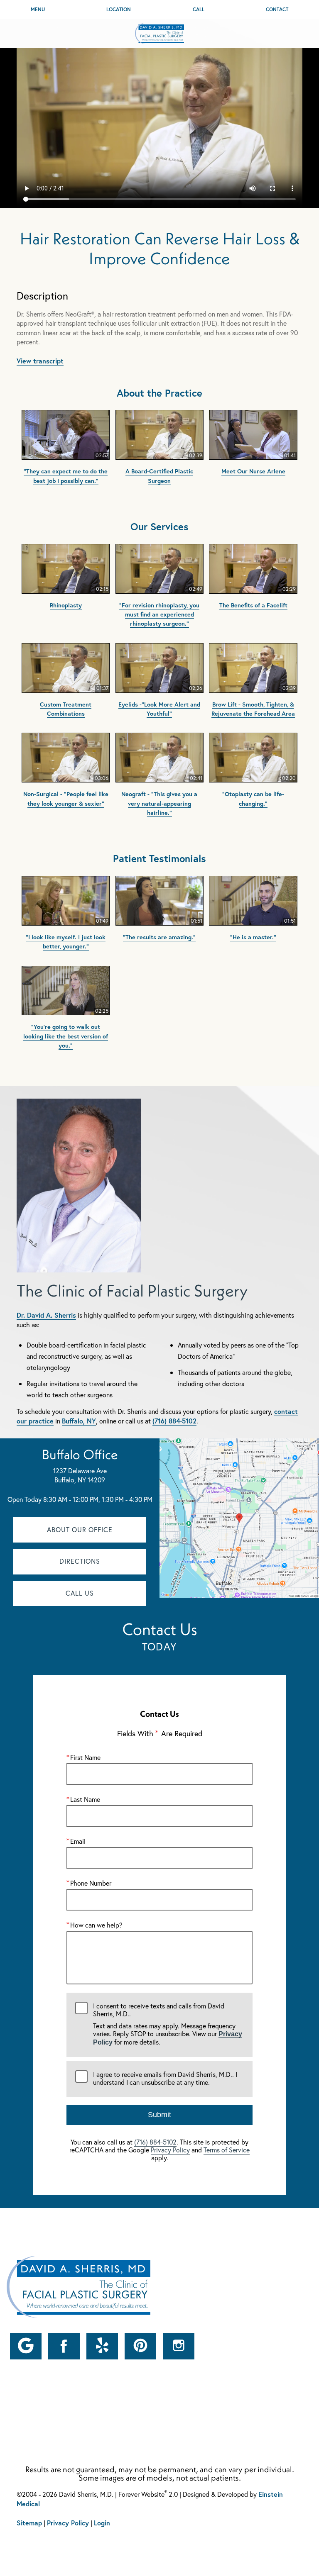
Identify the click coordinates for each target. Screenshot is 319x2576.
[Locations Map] (239, 1517)
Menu (38, 9)
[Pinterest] (140, 2346)
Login (102, 2523)
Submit (159, 2115)
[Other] (26, 2346)
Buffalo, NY (79, 1421)
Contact (277, 9)
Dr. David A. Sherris (46, 1315)
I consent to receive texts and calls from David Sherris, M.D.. (168, 2024)
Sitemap (29, 2523)
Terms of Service (227, 2150)
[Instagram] (179, 2346)
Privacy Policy (170, 2150)
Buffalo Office (80, 1454)
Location (119, 9)
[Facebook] (64, 2346)
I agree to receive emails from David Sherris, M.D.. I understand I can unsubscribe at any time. (165, 2078)
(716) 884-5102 (174, 1421)
